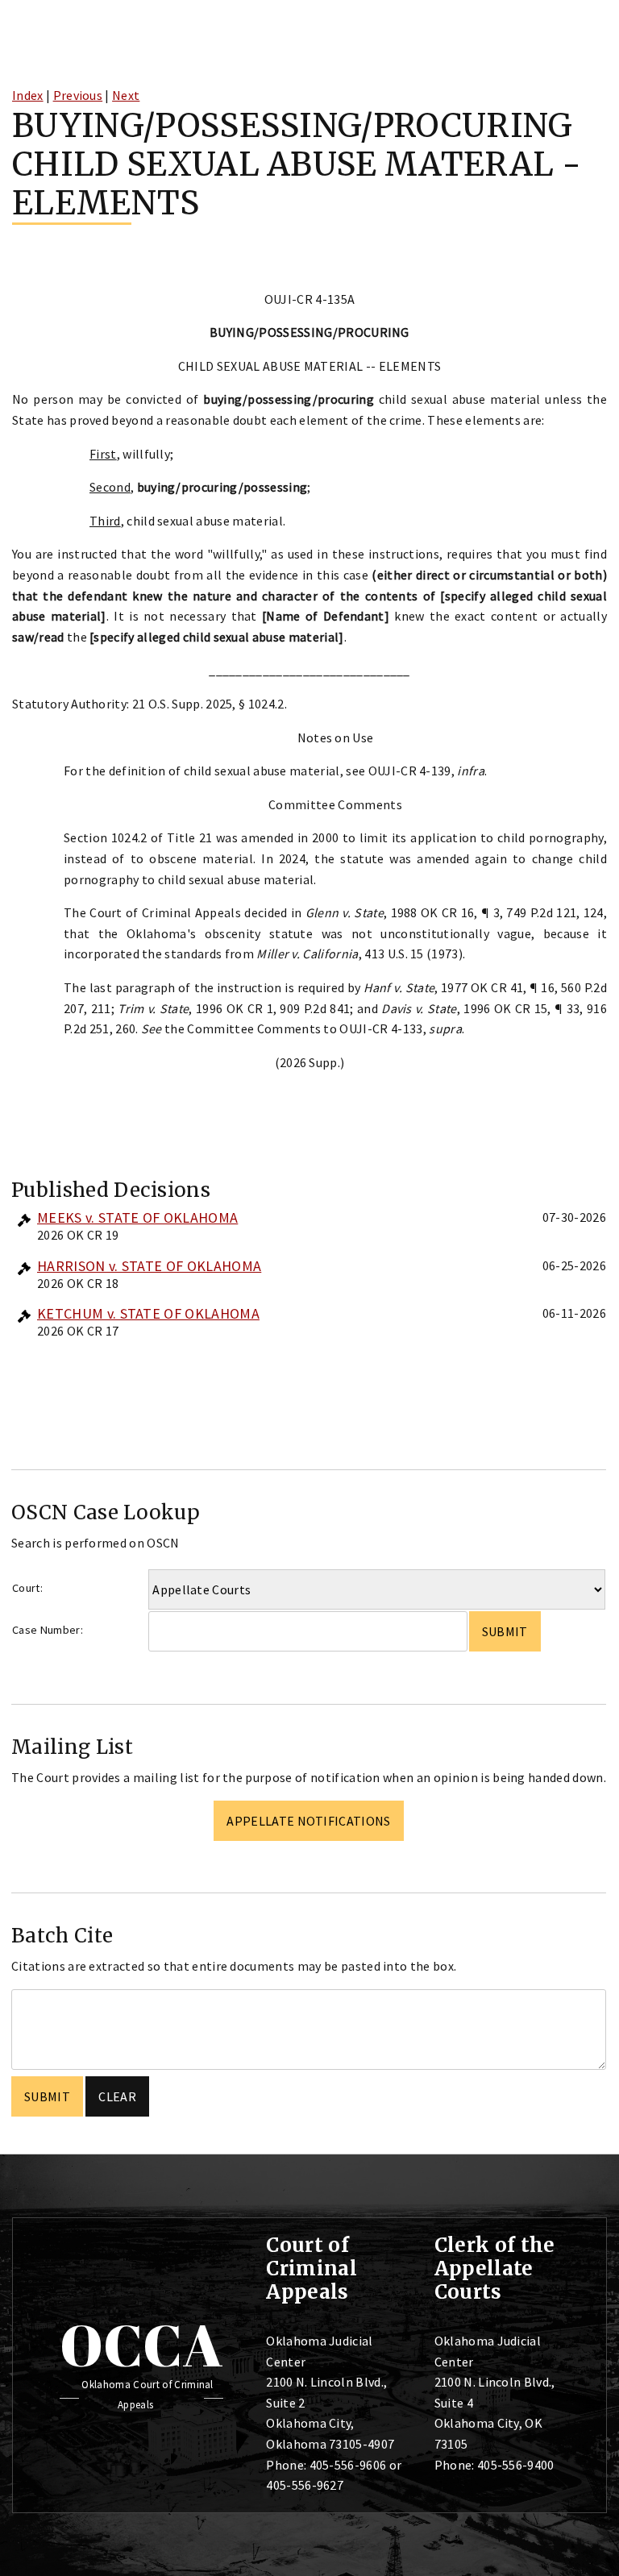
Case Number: (48, 1630)
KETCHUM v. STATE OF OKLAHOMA (148, 1313)
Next (126, 95)
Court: (27, 1588)
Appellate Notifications (308, 1821)
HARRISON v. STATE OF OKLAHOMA (149, 1266)
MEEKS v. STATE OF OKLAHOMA (137, 1217)
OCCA (141, 2345)
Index (28, 95)
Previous (78, 95)
